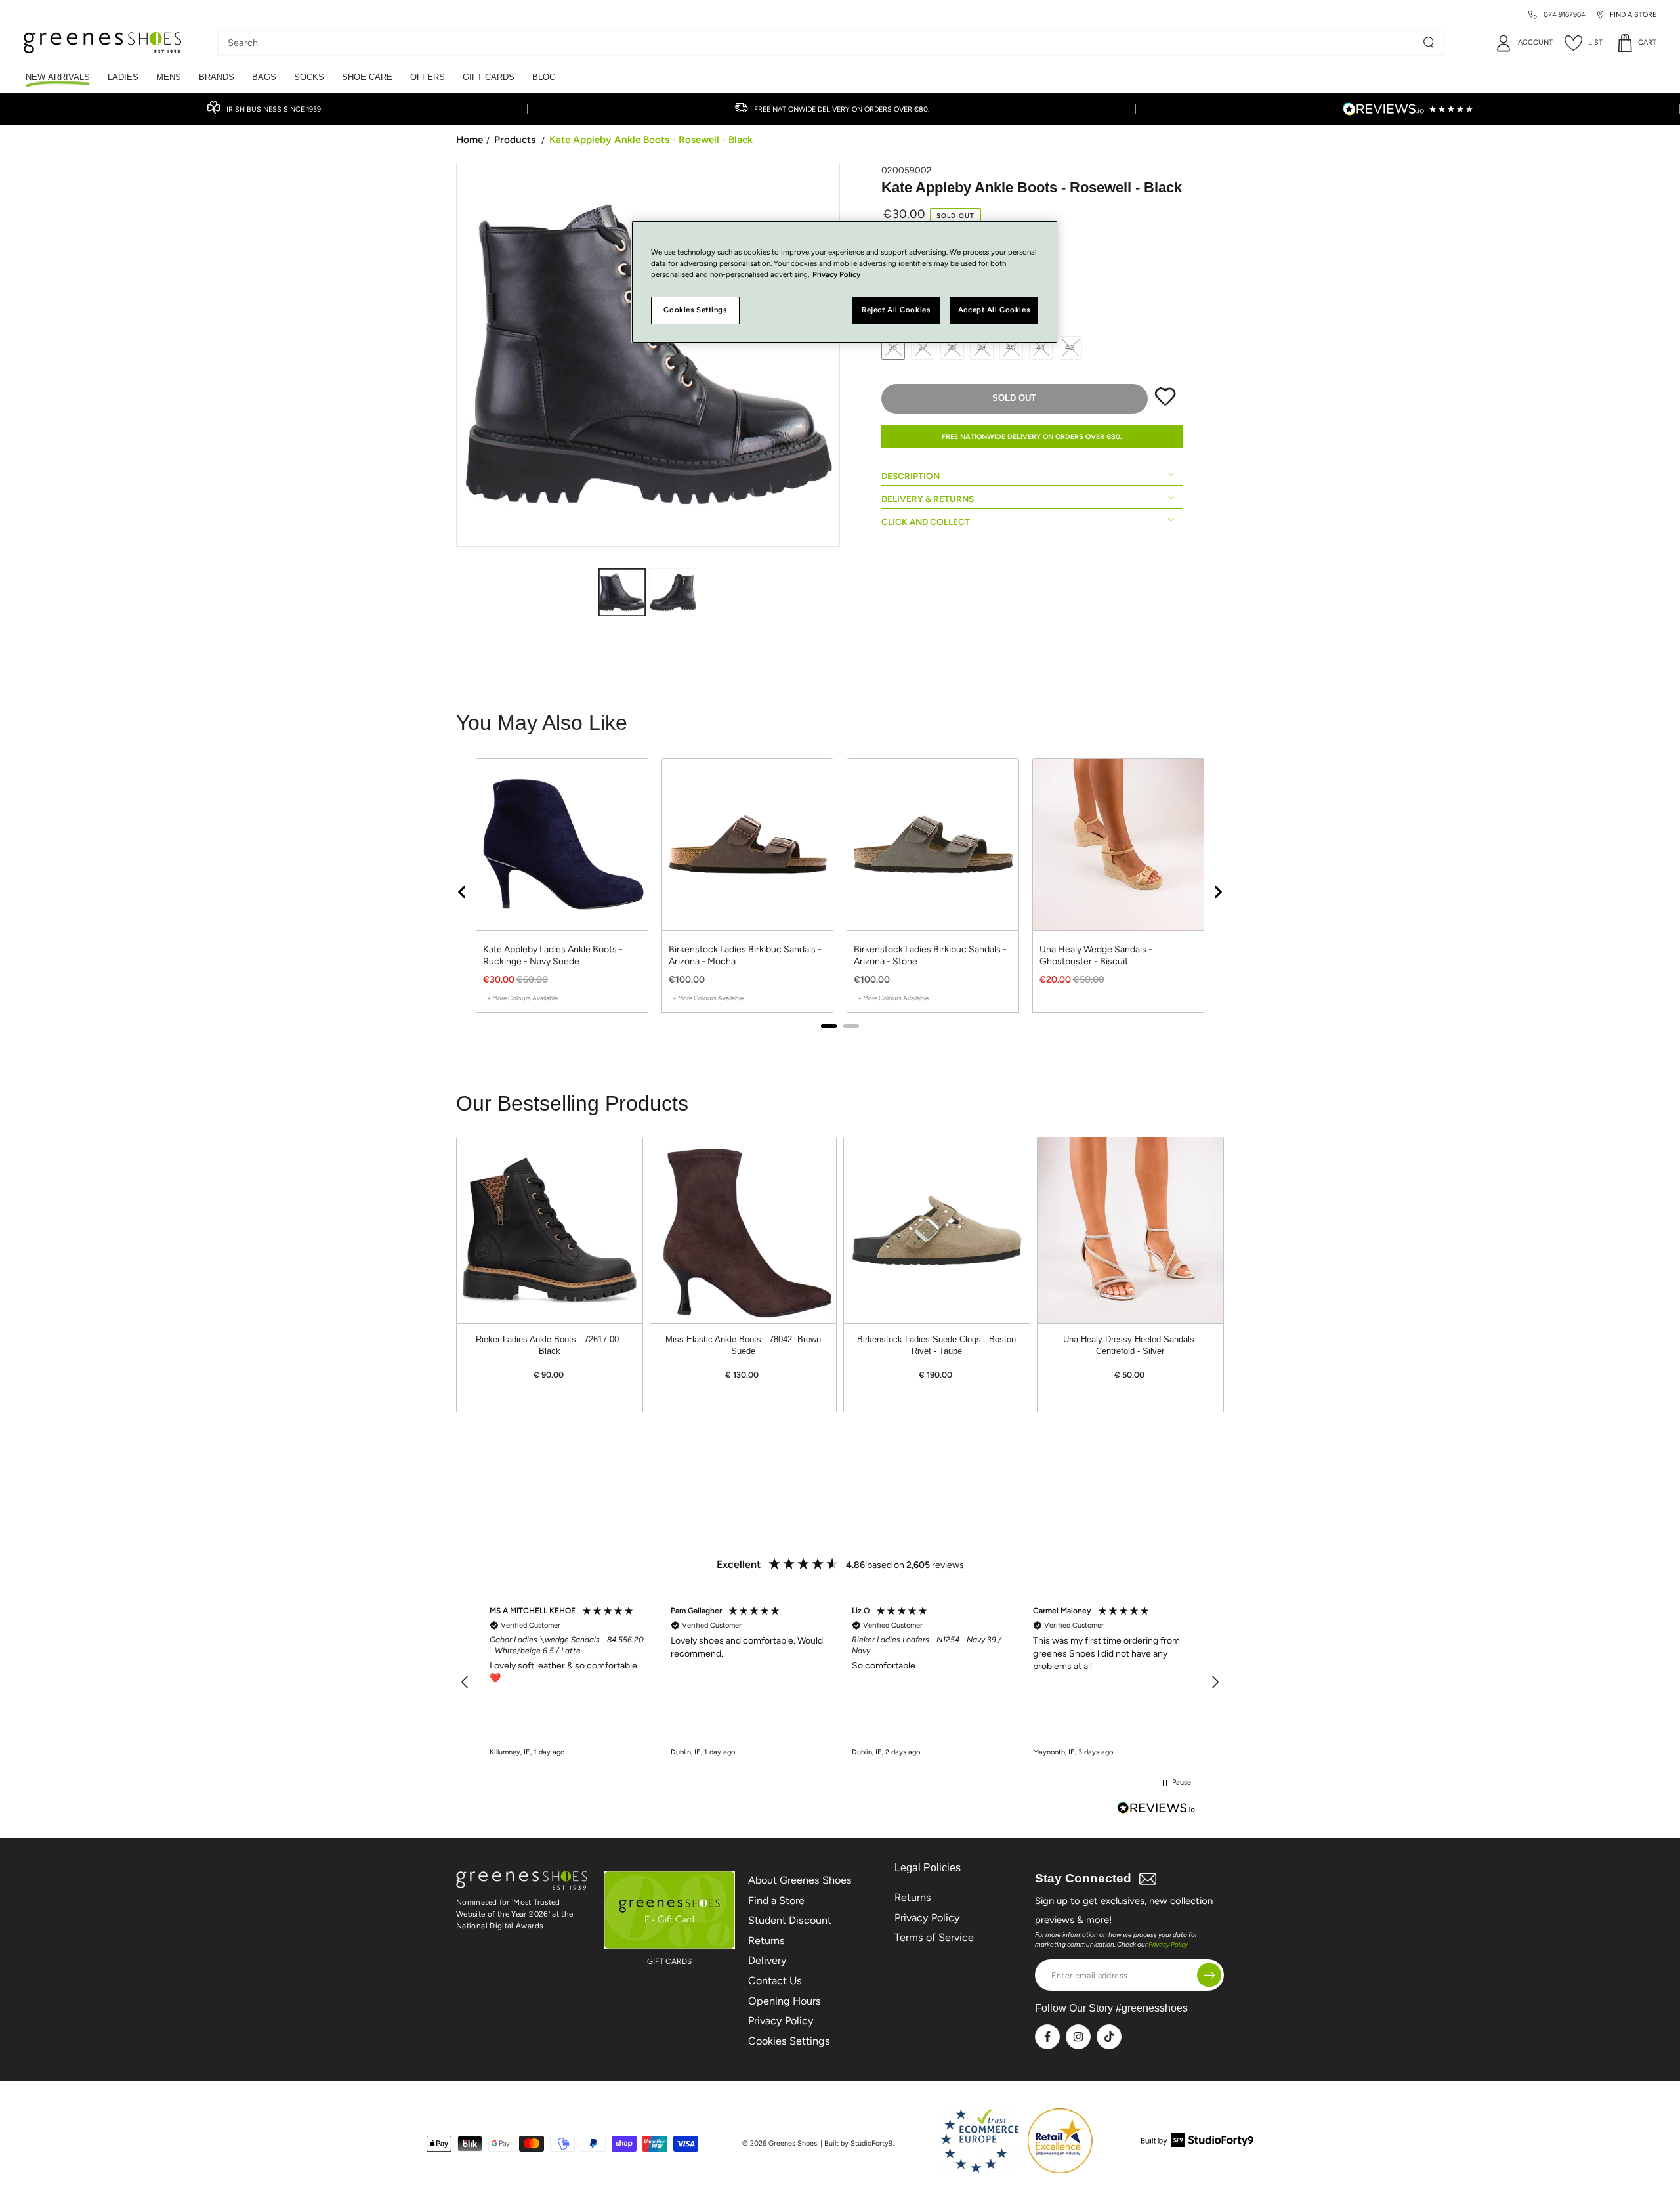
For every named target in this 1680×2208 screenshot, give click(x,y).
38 (953, 347)
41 (1041, 347)
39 (982, 347)
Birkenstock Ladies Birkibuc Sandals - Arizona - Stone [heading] (930, 955)
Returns (766, 1941)
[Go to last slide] (463, 892)
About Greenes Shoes (800, 1880)
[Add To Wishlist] (1165, 403)
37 (923, 347)
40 (1012, 347)
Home (470, 139)
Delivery (767, 1960)
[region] (840, 892)
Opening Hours (785, 2001)
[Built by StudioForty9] (1197, 2143)
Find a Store (776, 1900)
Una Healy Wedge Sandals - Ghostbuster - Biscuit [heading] (1096, 955)
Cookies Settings (789, 2041)
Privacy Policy (781, 2021)
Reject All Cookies (896, 310)
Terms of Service (934, 1937)
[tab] (829, 1026)
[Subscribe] (1209, 1975)
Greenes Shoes (793, 2143)
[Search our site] (1429, 43)
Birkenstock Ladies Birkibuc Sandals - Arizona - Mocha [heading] (745, 955)
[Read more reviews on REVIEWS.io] (1156, 1809)
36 (893, 347)
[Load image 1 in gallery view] (622, 592)
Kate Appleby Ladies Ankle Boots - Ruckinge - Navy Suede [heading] (553, 955)
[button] (465, 1682)
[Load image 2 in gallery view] (673, 592)
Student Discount (790, 1920)
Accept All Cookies (994, 310)
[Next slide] (1217, 892)
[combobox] (821, 43)
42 (1070, 347)
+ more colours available (522, 998)
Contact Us (775, 1981)
